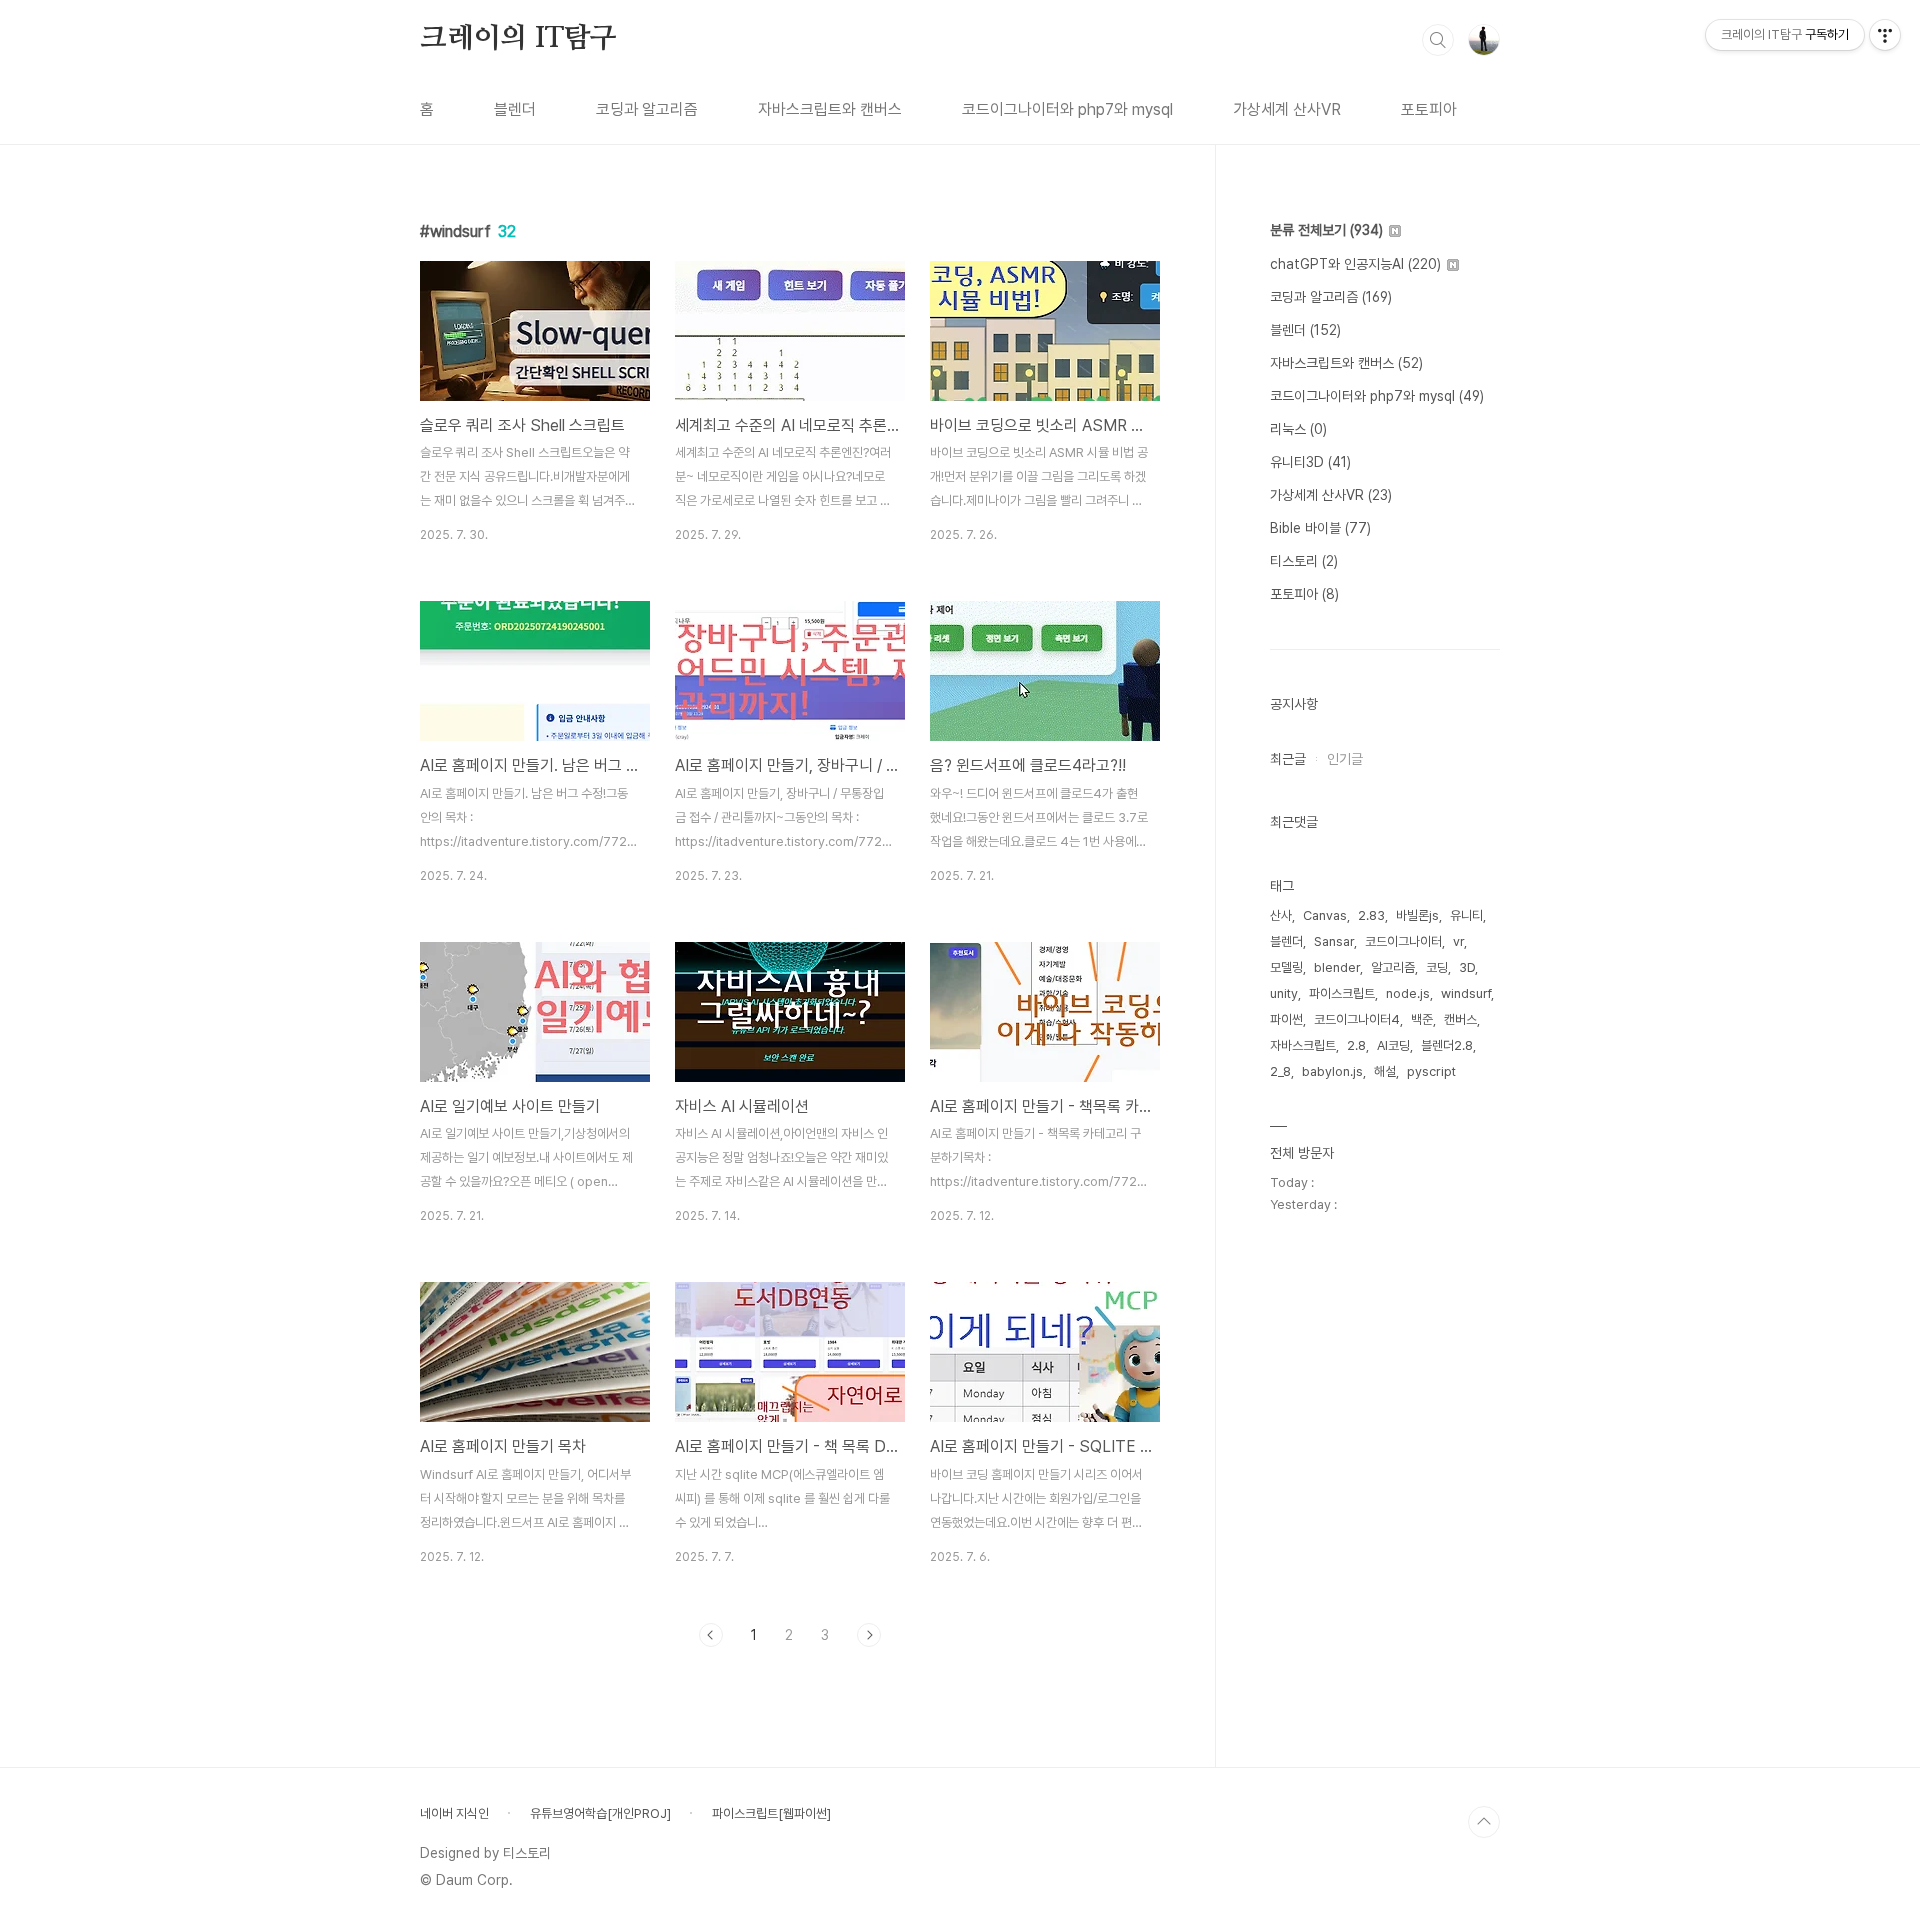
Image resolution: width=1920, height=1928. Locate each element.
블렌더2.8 (1447, 1045)
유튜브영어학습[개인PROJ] (600, 1813)
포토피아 (1429, 109)
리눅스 (1298, 429)
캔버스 (1460, 1019)
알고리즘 (1393, 967)
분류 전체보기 (1326, 230)
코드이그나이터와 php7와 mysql (1067, 109)
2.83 (1371, 915)
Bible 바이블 (1320, 528)
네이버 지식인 (454, 1813)
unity (1284, 993)
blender (1337, 967)
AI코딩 (1393, 1045)
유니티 (1466, 915)
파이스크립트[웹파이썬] (771, 1813)
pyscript (1431, 1071)
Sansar (1334, 941)
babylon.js (1332, 1071)
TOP (1484, 1822)
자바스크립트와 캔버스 (830, 109)
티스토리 (1304, 561)
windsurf (1466, 993)
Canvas (1325, 915)
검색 (1438, 40)
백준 (1422, 1019)
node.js (1408, 993)
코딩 (1437, 967)
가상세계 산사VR (1287, 109)
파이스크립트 (1342, 993)
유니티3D (1310, 462)
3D (1467, 967)
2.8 (1356, 1045)
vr (1458, 941)
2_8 (1280, 1071)
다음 (869, 1635)
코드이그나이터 (1403, 941)
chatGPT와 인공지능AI (1355, 264)
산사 (1281, 915)
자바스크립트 (1303, 1045)
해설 (1385, 1071)
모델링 (1286, 967)
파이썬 (1286, 1019)
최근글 (1288, 759)
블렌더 (515, 109)
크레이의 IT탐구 (518, 39)
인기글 (1345, 759)
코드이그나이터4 (1357, 1019)
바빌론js (1417, 915)
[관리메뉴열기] (1885, 35)
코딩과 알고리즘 (647, 109)
